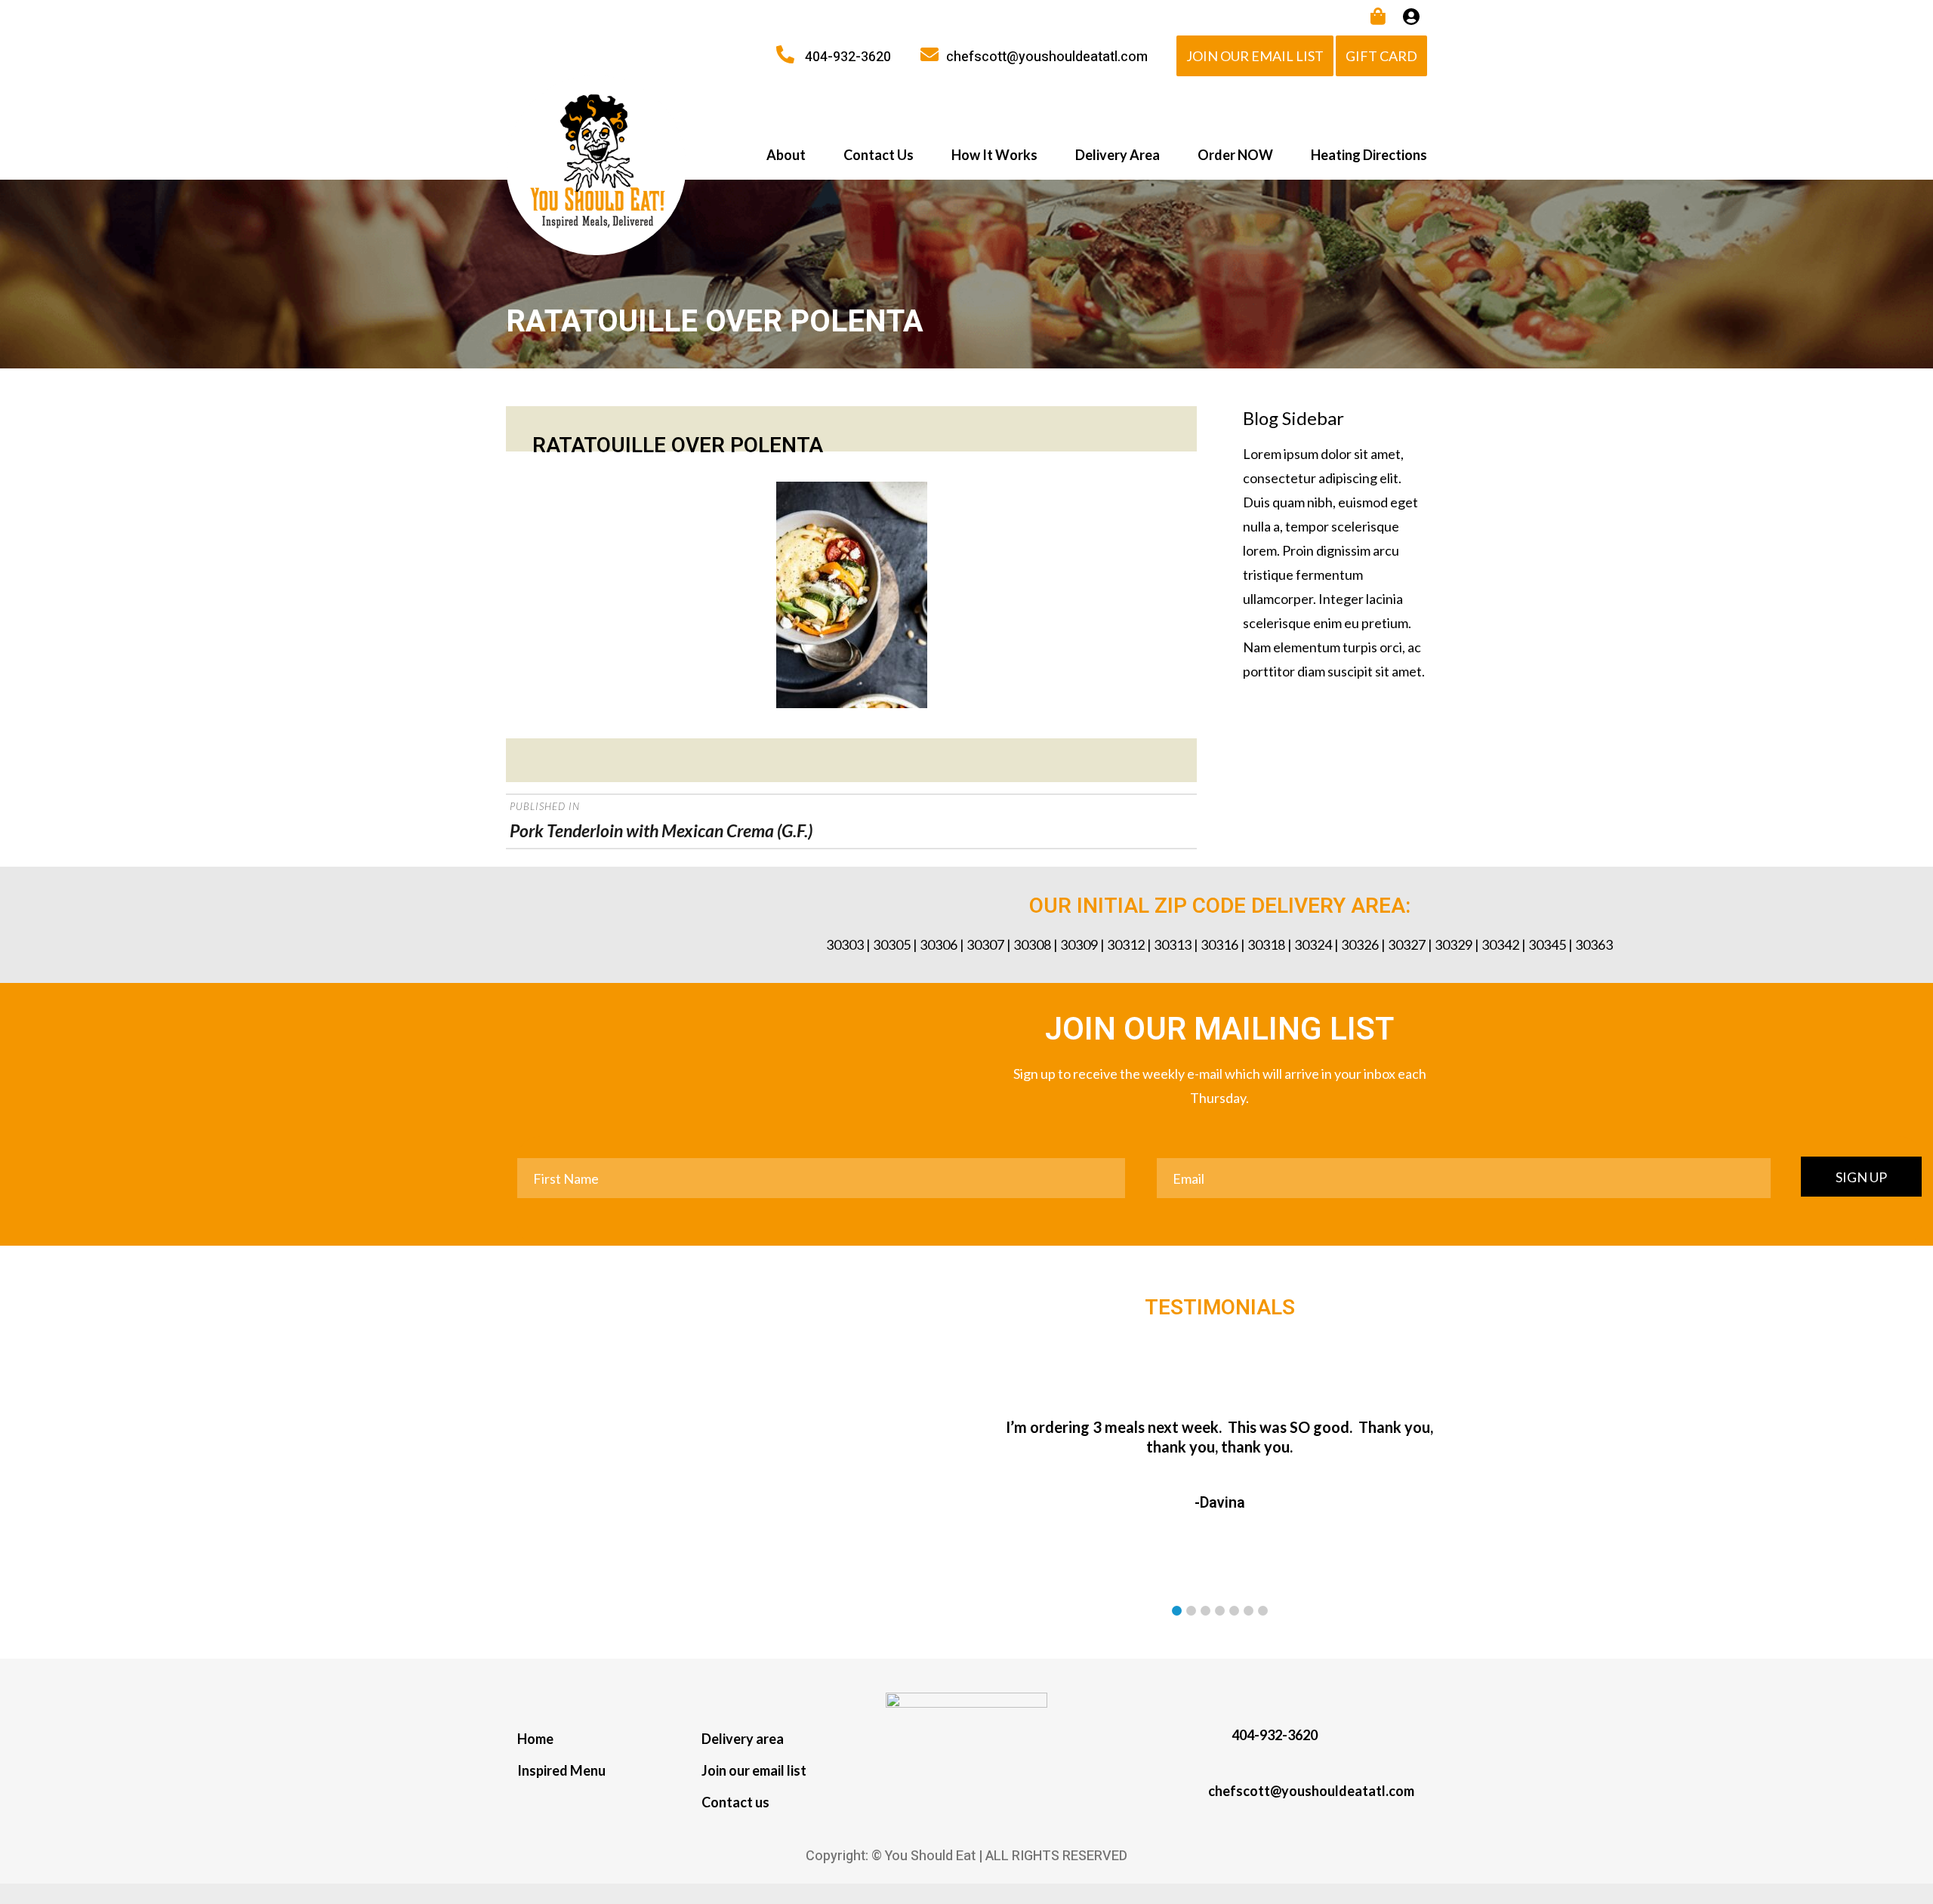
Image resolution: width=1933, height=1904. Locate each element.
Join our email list (754, 1770)
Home (535, 1739)
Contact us (735, 1802)
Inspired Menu (561, 1770)
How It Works (994, 155)
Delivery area (743, 1739)
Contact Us (879, 155)
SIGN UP (1861, 1177)
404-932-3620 (848, 57)
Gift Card (1381, 56)
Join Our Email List (1255, 56)
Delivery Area (1118, 155)
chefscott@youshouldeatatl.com (1047, 57)
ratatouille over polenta (678, 446)
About (786, 155)
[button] (1177, 1611)
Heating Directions (1369, 155)
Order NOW (1235, 155)
